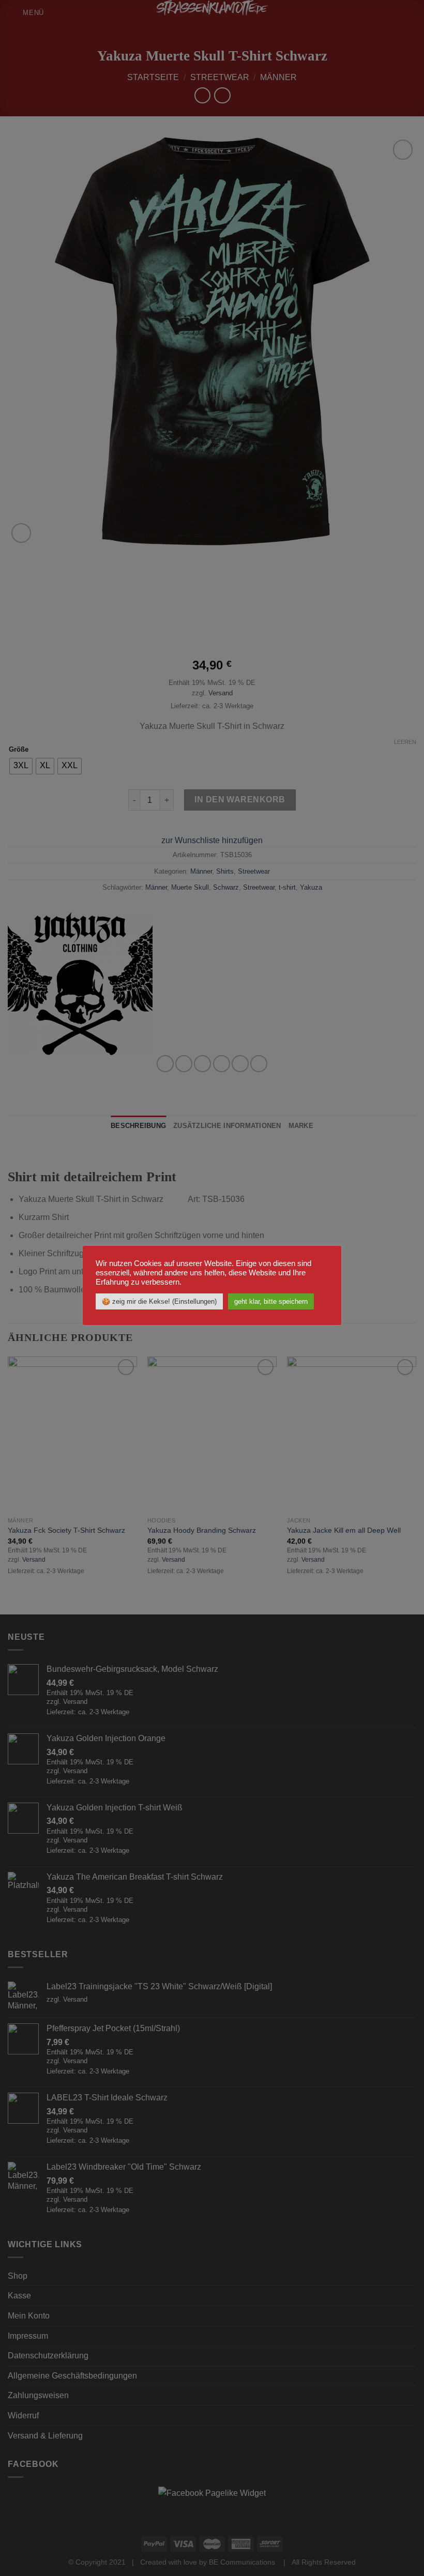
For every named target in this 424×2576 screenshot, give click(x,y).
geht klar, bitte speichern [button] (271, 1301)
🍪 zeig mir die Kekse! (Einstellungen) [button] (159, 1301)
